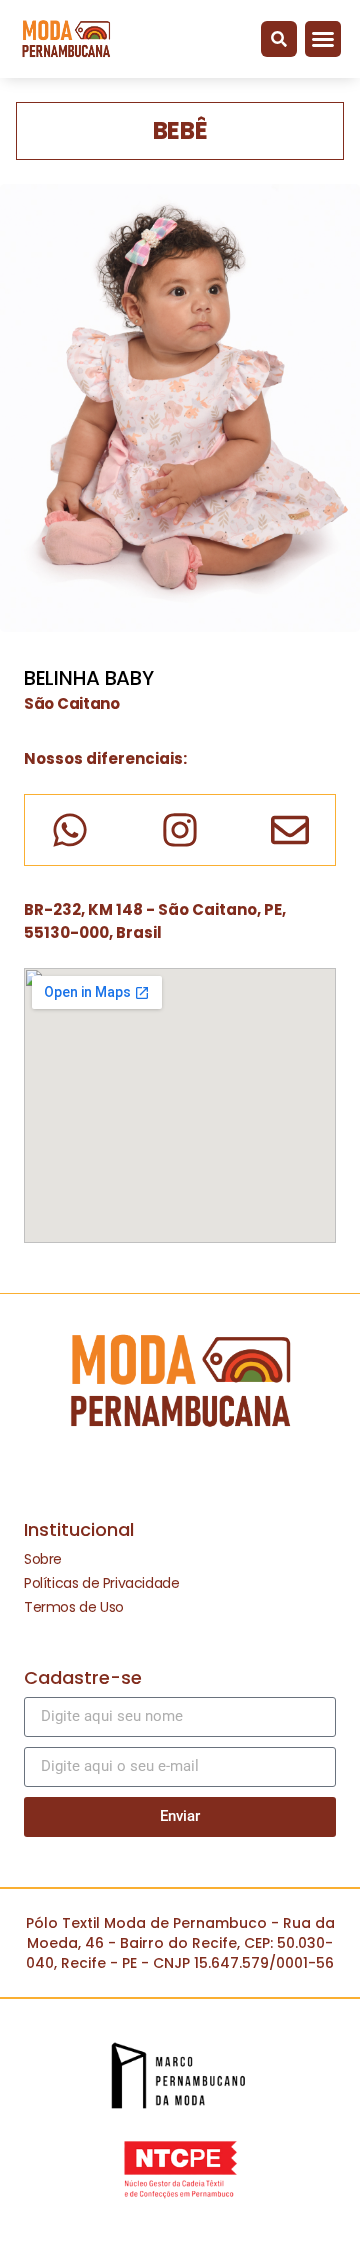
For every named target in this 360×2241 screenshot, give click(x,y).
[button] (279, 39)
